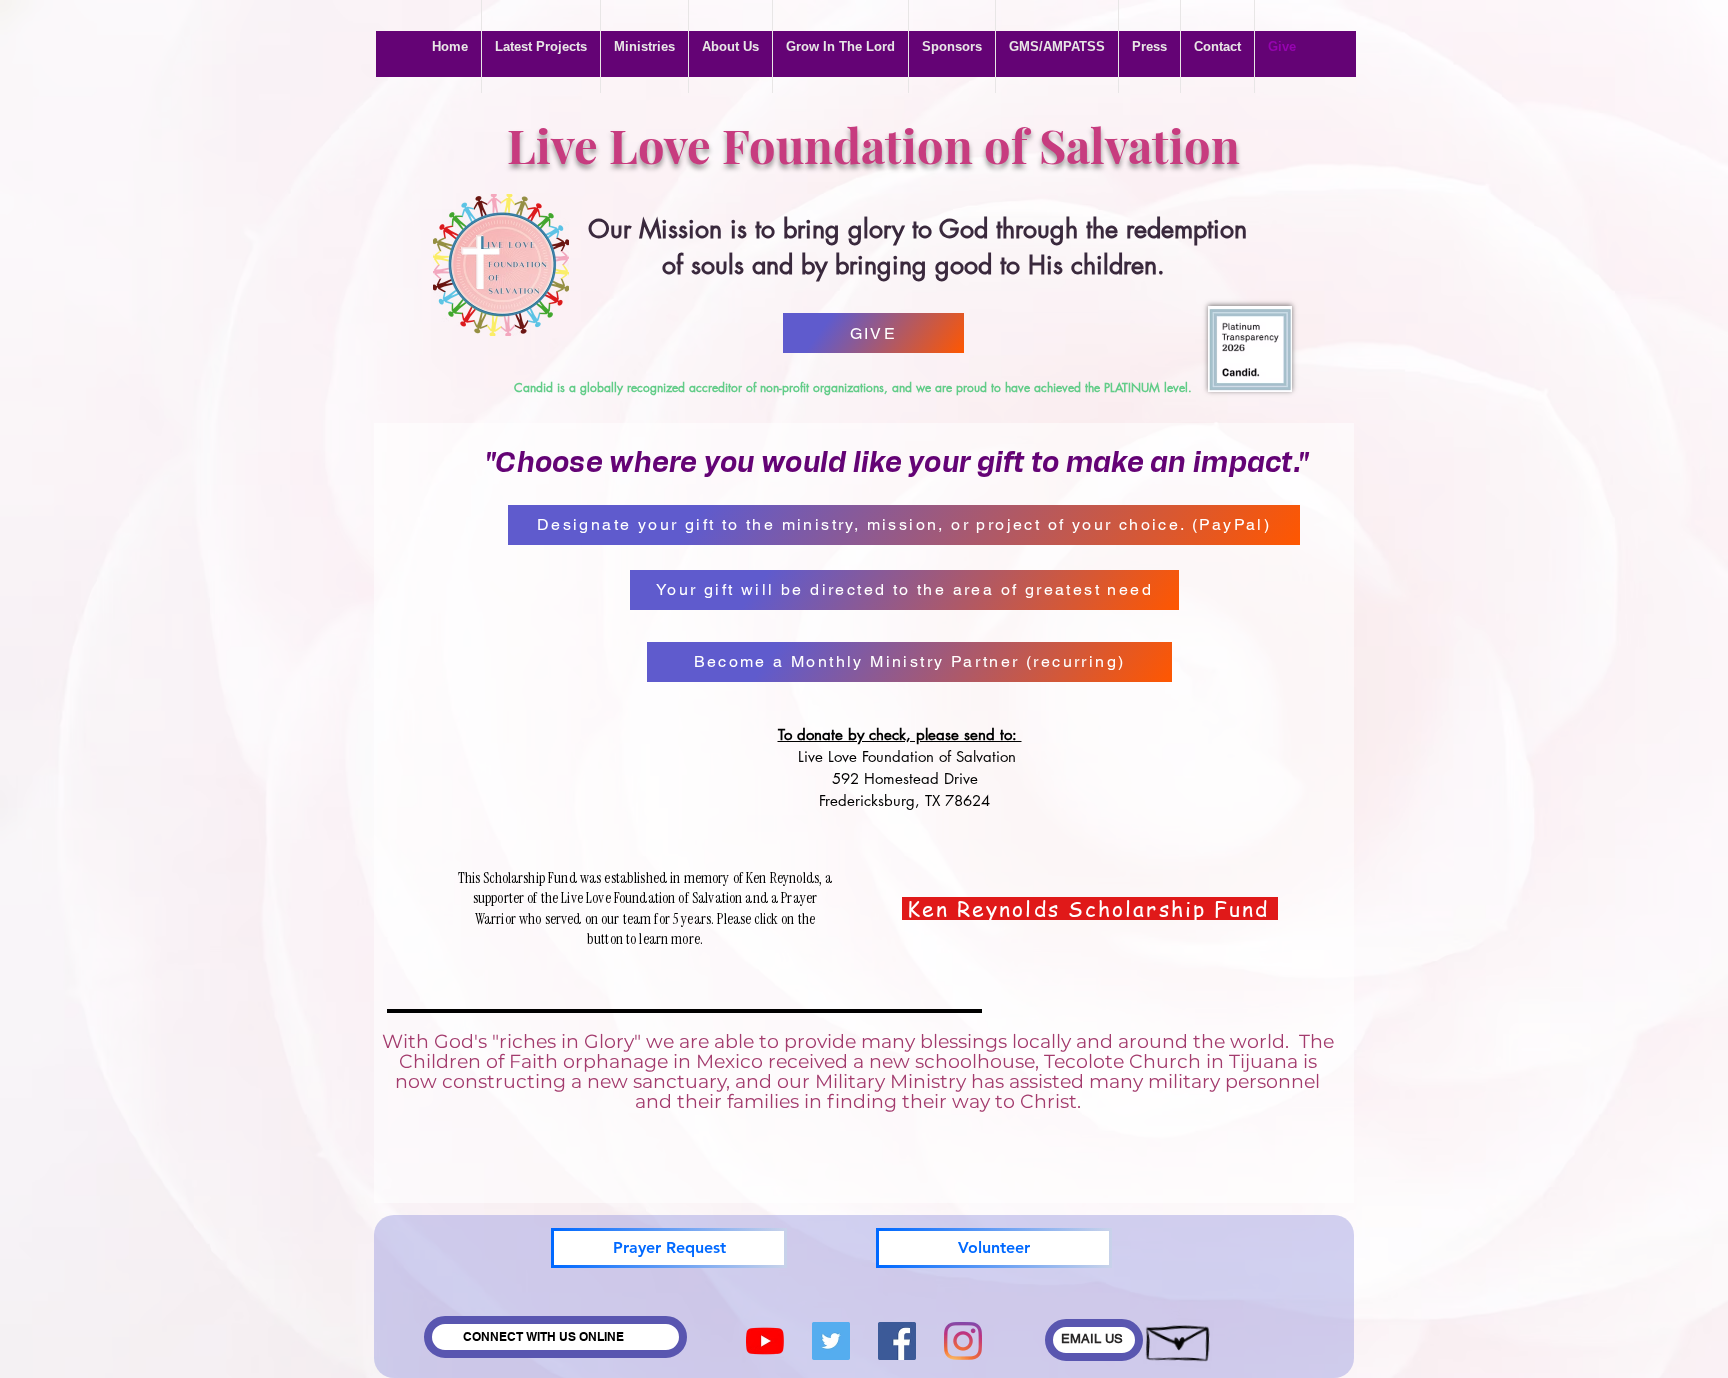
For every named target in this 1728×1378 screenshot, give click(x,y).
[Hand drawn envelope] (1179, 1337)
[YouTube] (765, 1341)
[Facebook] (897, 1341)
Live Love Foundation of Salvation (873, 144)
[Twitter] (831, 1341)
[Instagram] (963, 1341)
